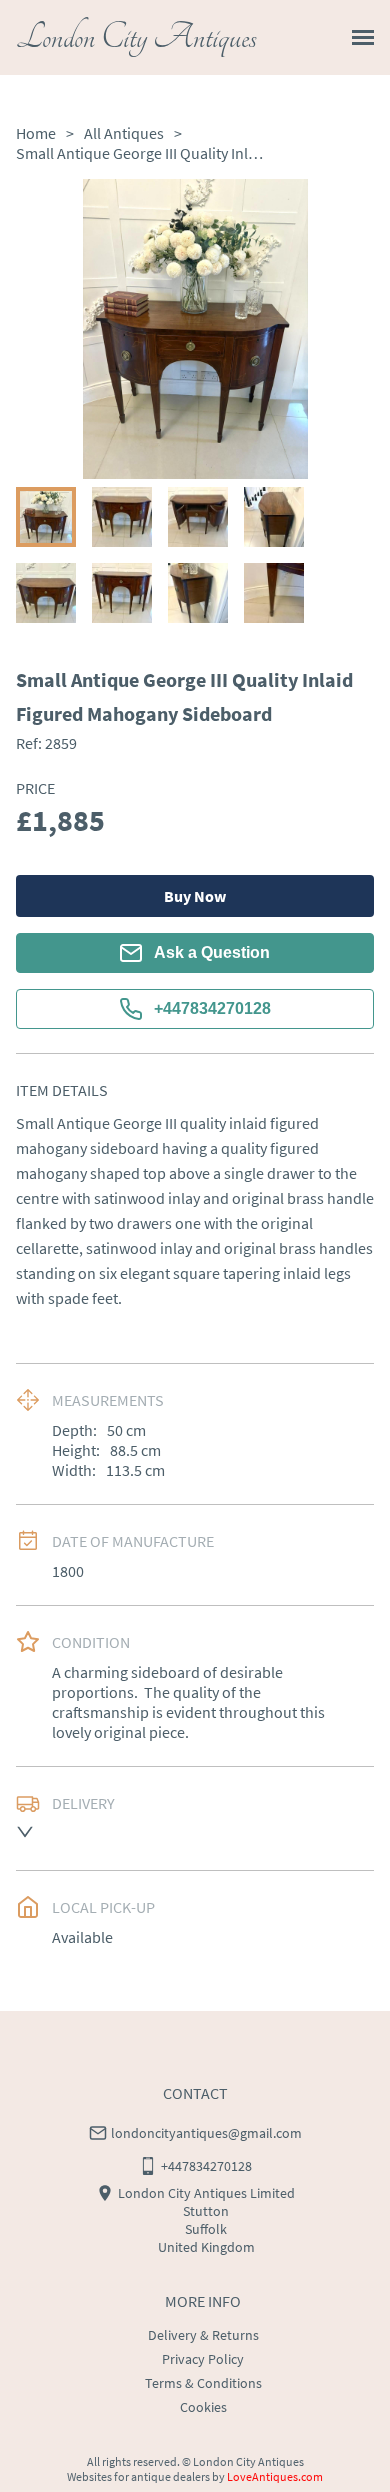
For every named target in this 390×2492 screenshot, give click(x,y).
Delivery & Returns (203, 2335)
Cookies (203, 2407)
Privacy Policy (203, 2359)
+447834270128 (212, 1008)
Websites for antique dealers (138, 2476)
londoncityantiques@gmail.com (206, 2133)
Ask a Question (212, 952)
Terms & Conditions (203, 2383)
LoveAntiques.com (275, 2476)
